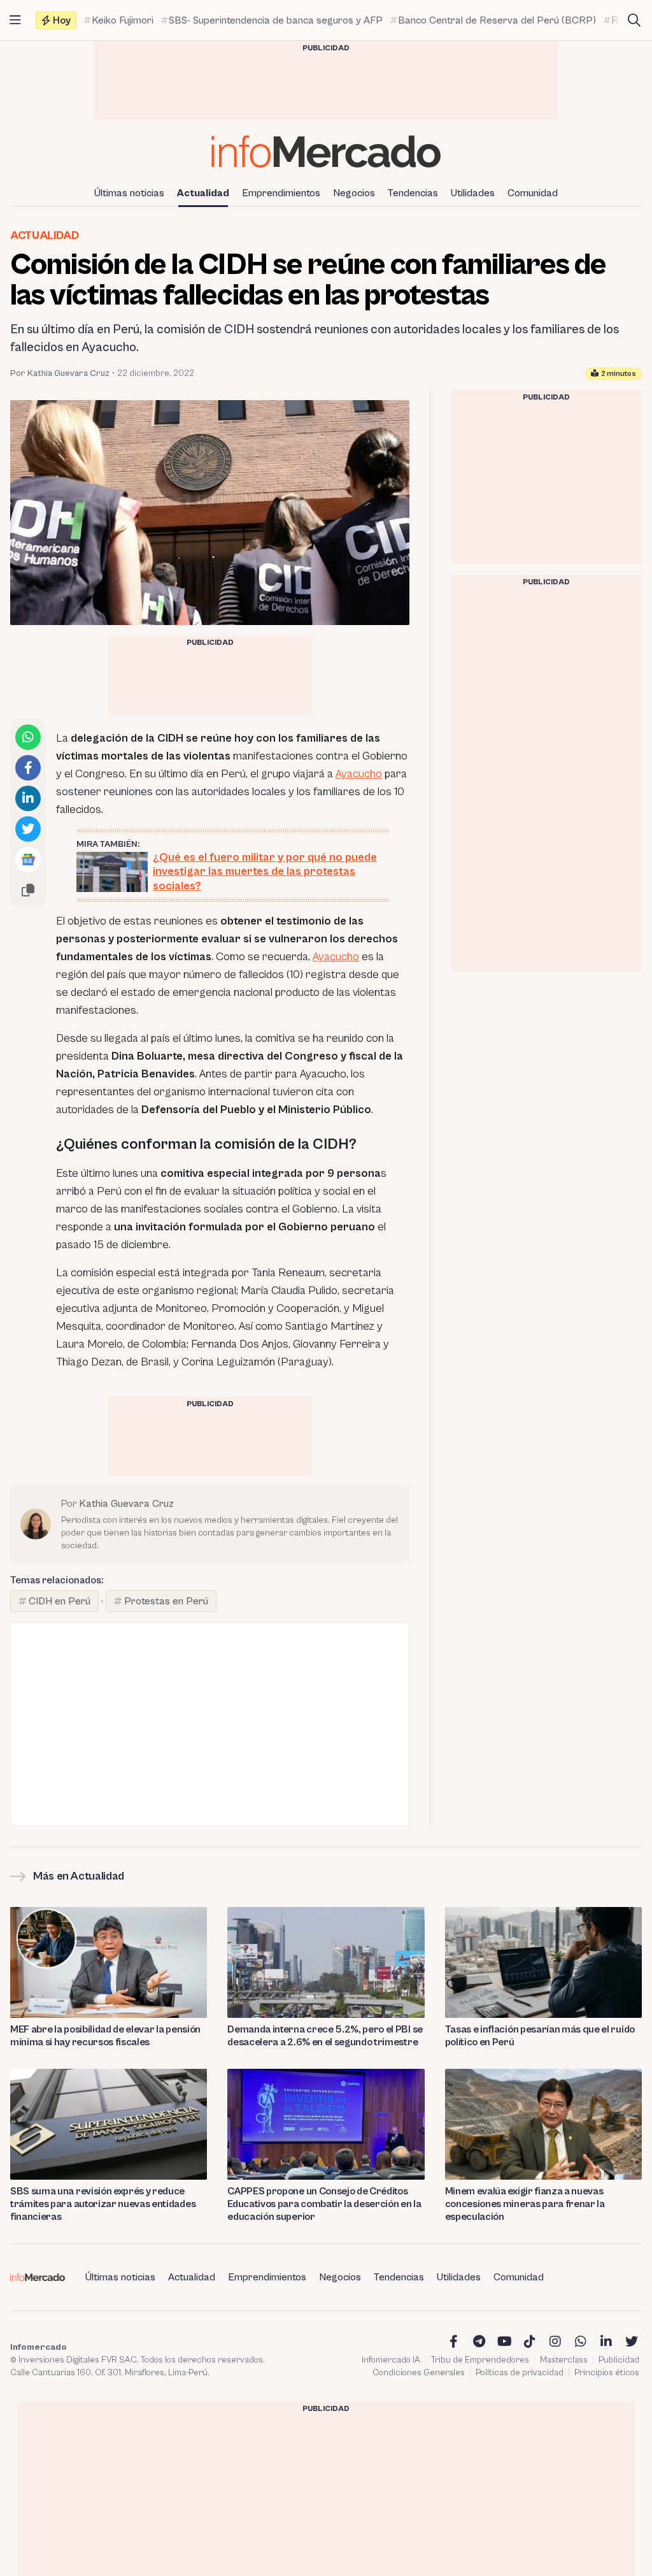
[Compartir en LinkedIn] (28, 798)
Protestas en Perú (166, 1601)
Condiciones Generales (419, 2373)
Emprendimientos (281, 193)
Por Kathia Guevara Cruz (60, 373)
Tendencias (413, 193)
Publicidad (619, 2360)
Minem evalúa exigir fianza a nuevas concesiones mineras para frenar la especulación (525, 2204)
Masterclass (564, 2360)
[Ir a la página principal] (326, 151)
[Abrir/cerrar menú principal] (15, 20)
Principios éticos (607, 2373)
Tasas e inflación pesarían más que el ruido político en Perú (540, 2036)
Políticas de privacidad (520, 2373)
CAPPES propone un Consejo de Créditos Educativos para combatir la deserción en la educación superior (324, 2204)
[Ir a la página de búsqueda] (634, 20)
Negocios (354, 193)
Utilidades (473, 193)
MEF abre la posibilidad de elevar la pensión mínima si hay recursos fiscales (105, 2036)
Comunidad (533, 193)
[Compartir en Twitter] (28, 829)
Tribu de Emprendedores (480, 2360)
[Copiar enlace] (28, 890)
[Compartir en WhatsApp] (28, 737)
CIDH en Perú (60, 1601)
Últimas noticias (129, 193)
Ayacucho (359, 774)
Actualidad (203, 193)
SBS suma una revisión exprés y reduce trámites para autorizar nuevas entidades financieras (103, 2204)
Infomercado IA (391, 2360)
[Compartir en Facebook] (28, 768)
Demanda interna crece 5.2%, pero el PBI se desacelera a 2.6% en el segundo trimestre (325, 2036)
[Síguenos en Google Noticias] (28, 860)
